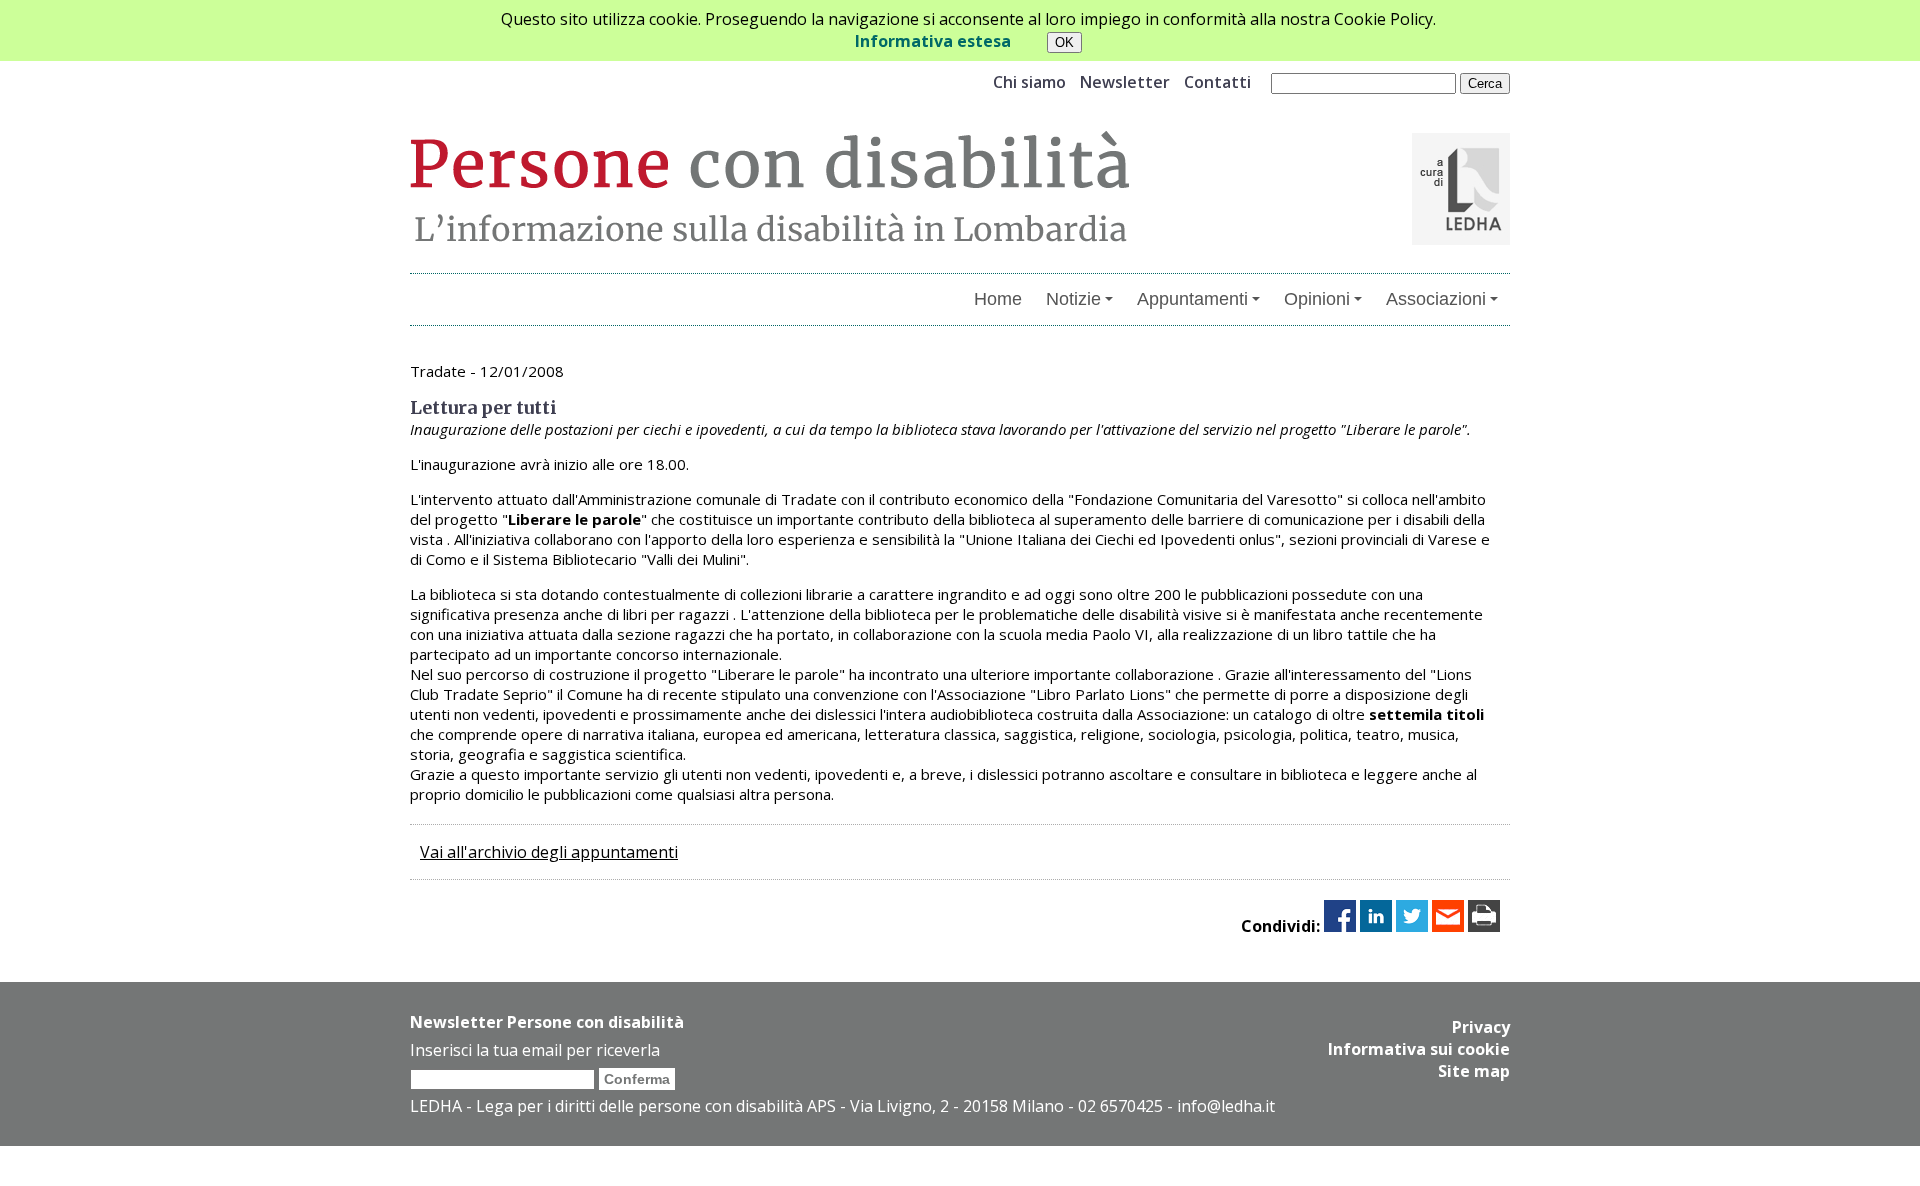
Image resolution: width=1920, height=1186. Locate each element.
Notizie (1073, 299)
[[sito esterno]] (1461, 239)
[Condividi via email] (1448, 926)
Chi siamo (1029, 82)
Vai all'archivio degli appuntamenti (549, 852)
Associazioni (1436, 299)
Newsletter (1125, 82)
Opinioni (1317, 299)
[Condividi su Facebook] (1340, 926)
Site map (1474, 1071)
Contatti (1217, 82)
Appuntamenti (1192, 299)
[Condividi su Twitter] (1412, 926)
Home (998, 299)
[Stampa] (1484, 926)
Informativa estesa (933, 41)
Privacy (1481, 1027)
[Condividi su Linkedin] (1376, 926)
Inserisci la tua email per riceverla (535, 1050)
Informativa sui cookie (1419, 1049)
